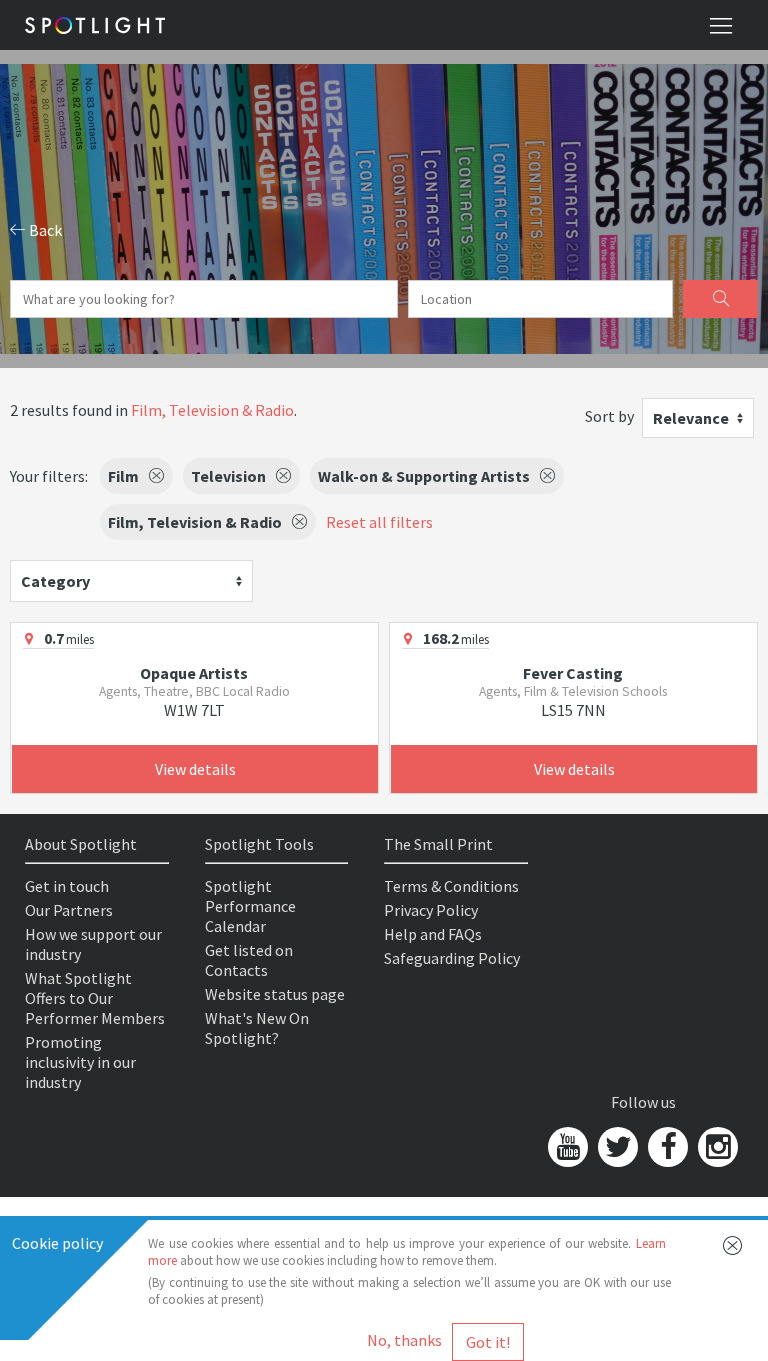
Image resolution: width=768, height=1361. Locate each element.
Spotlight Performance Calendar (250, 906)
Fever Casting (573, 673)
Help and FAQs (433, 934)
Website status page (275, 994)
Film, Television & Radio (212, 410)
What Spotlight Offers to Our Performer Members (95, 998)
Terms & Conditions (451, 886)
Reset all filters (379, 522)
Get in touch (67, 886)
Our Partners (69, 910)
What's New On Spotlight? (257, 1028)
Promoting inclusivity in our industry (80, 1062)
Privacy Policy (431, 910)
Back (44, 230)
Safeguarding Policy (452, 958)
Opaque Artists (194, 673)
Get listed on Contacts (249, 960)
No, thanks (404, 1340)
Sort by (609, 416)
